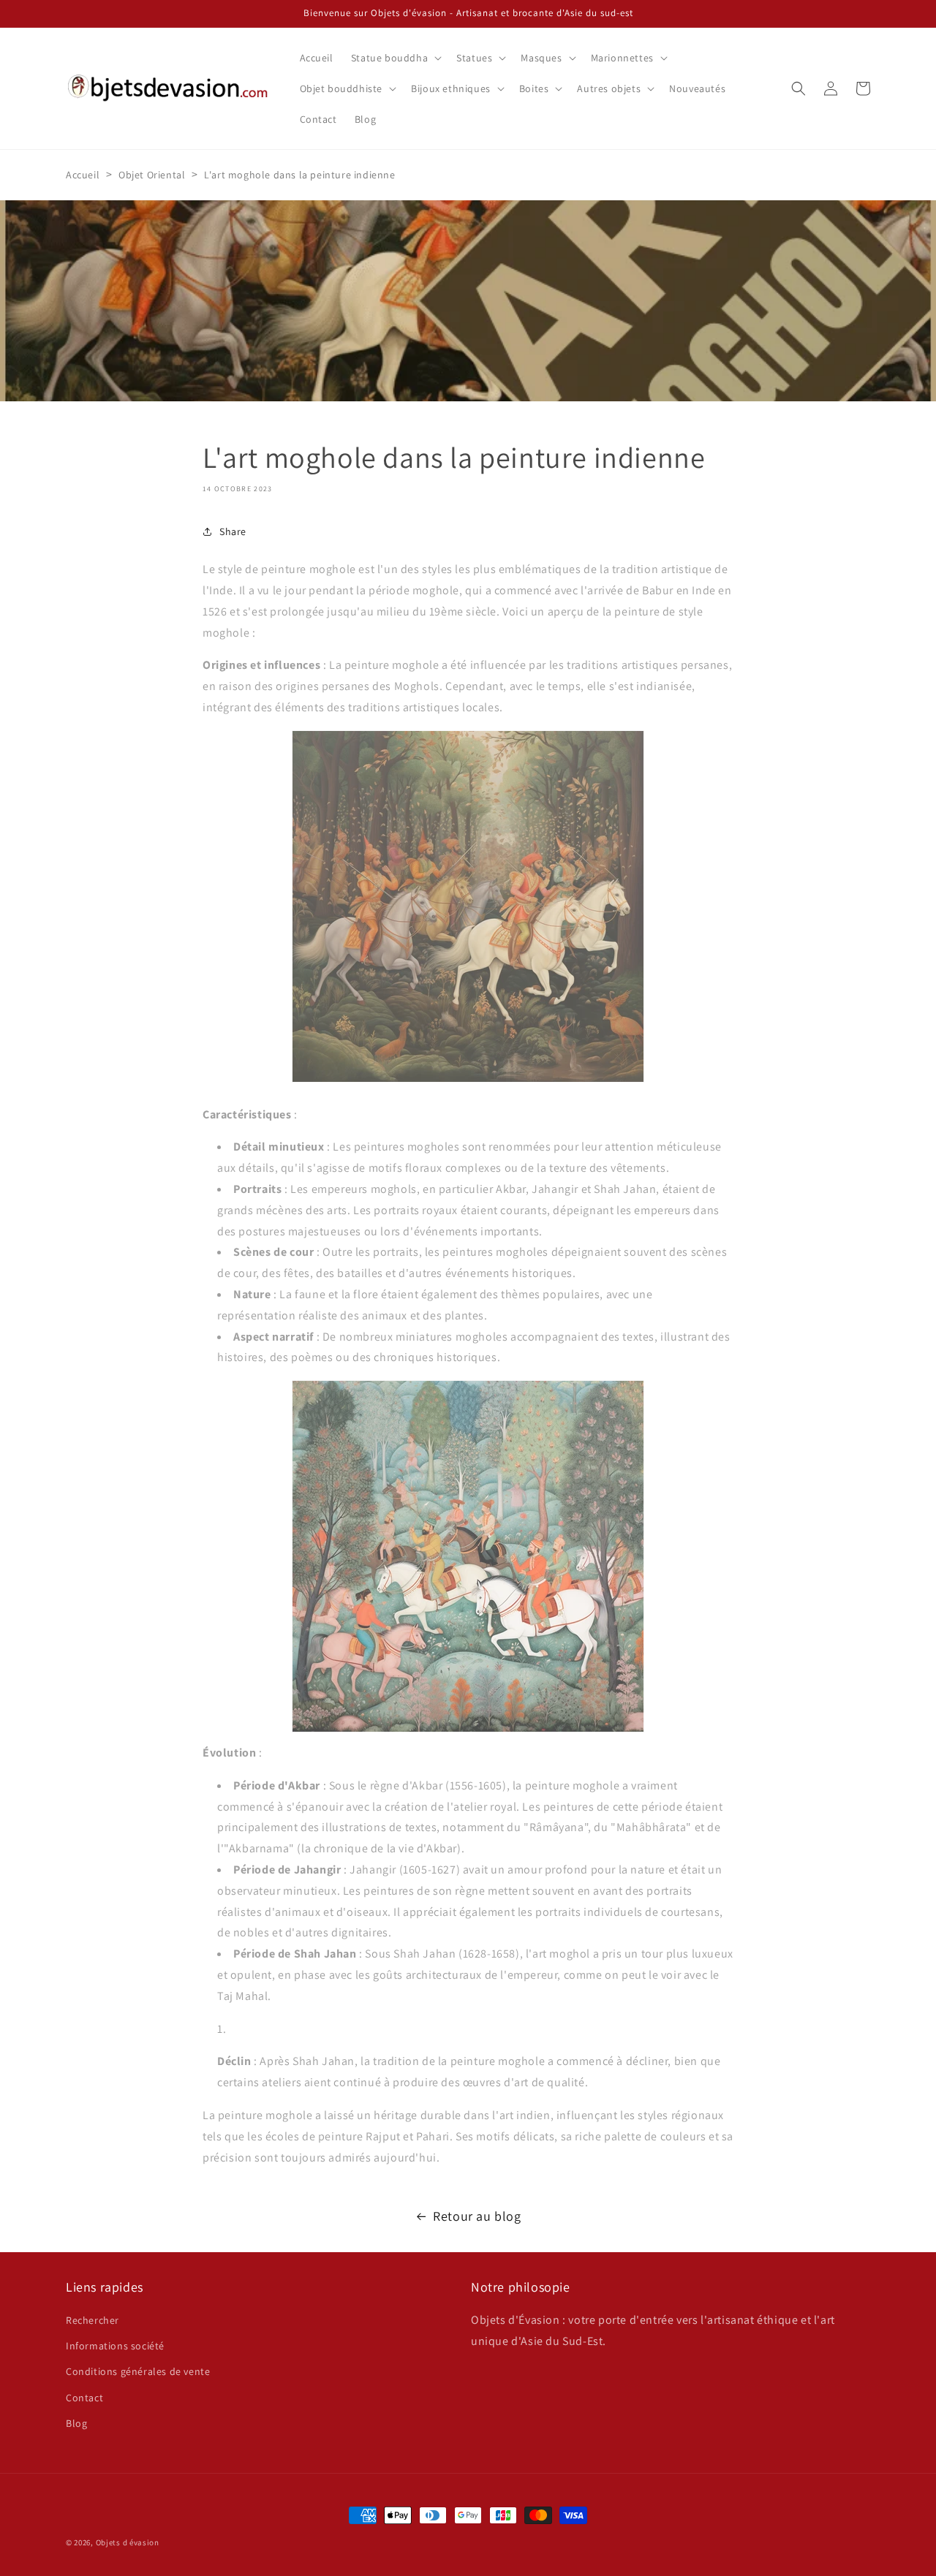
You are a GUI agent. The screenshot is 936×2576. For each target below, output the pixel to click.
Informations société (115, 2346)
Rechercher (93, 2320)
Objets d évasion (128, 2542)
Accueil (83, 175)
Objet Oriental (152, 175)
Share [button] (233, 531)
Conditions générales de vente (138, 2371)
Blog (76, 2423)
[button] (395, 58)
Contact (84, 2398)
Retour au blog (477, 2216)
